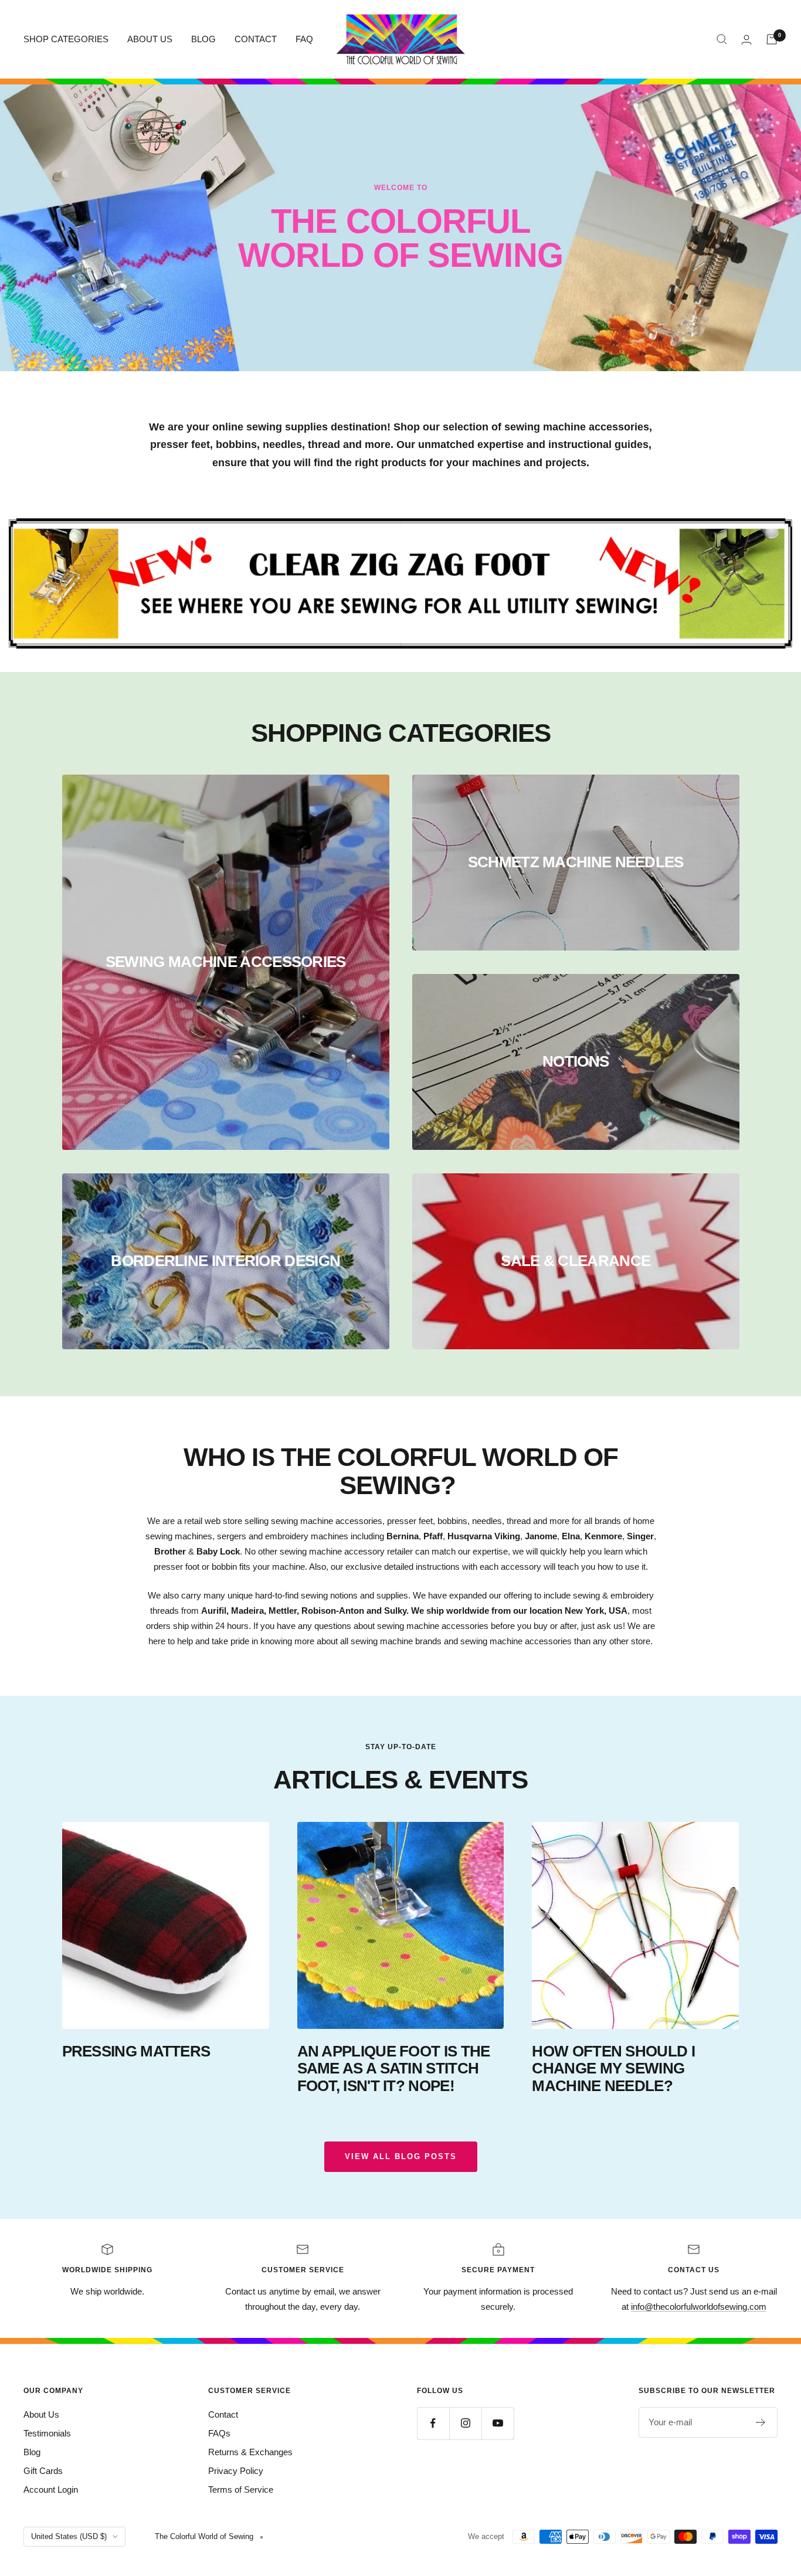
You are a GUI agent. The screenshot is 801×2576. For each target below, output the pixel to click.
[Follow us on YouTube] (498, 2423)
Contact (223, 2414)
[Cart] (772, 39)
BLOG (203, 39)
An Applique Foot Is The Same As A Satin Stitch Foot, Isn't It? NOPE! (394, 2068)
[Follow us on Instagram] (465, 2423)
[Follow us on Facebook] (433, 2423)
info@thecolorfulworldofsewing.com (699, 2307)
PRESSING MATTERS (136, 2051)
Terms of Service (241, 2490)
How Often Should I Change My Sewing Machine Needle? (613, 2068)
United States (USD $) (69, 2536)
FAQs (219, 2433)
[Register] (761, 2422)
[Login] (746, 40)
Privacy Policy (236, 2471)
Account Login (51, 2490)
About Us (41, 2414)
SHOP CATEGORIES (66, 39)
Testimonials (47, 2433)
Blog (32, 2452)
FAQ (304, 39)
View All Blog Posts (401, 2156)
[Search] (722, 39)
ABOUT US (150, 39)
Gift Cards (43, 2471)
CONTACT (256, 39)
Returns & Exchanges (250, 2452)
